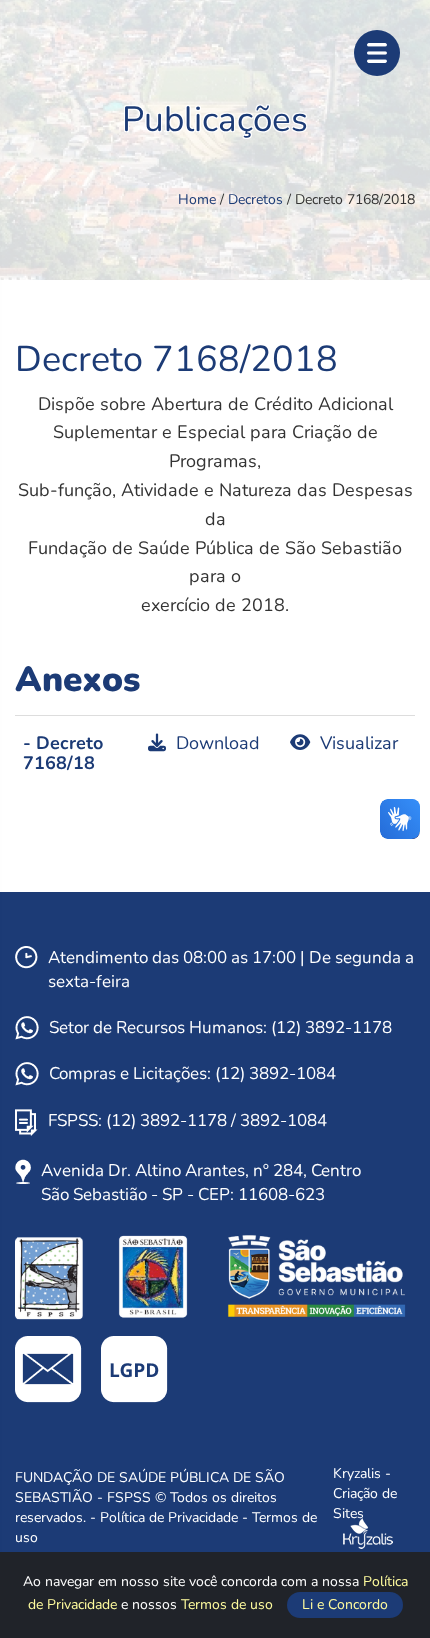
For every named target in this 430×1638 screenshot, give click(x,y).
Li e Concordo (345, 1604)
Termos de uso (229, 1604)
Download (215, 743)
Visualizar (356, 743)
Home (199, 199)
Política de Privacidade (171, 1517)
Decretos (257, 199)
